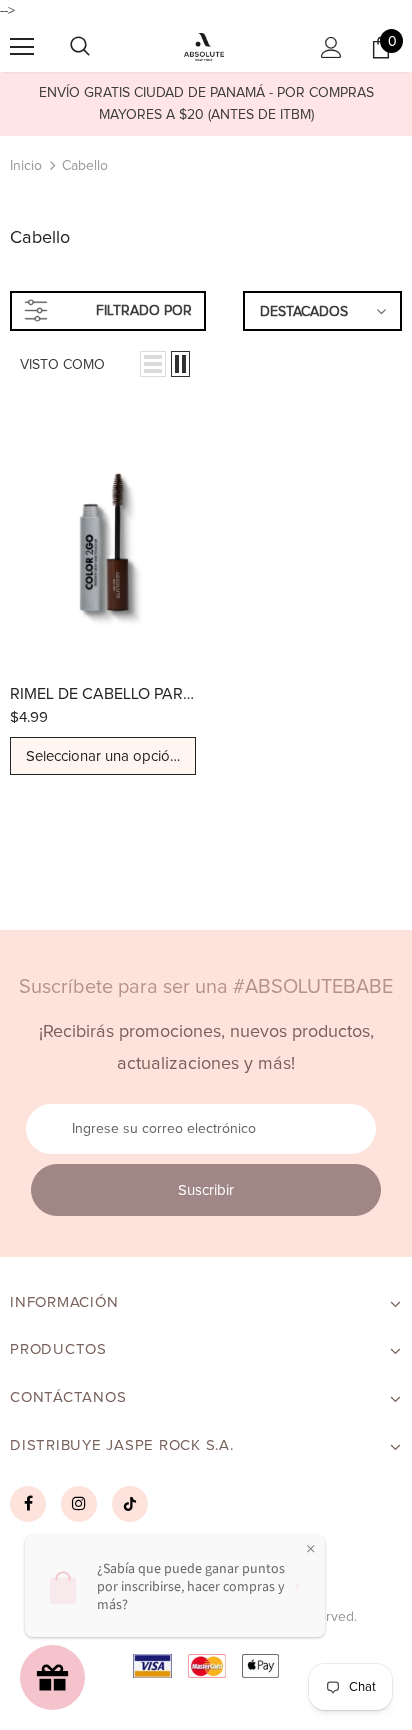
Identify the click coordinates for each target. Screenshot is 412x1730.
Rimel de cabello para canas (103, 694)
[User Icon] (331, 47)
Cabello (85, 166)
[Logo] (203, 47)
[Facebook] (28, 1504)
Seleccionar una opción (104, 756)
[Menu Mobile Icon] (22, 47)
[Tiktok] (130, 1504)
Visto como (62, 365)
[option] (206, 104)
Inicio (26, 166)
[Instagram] (79, 1504)
